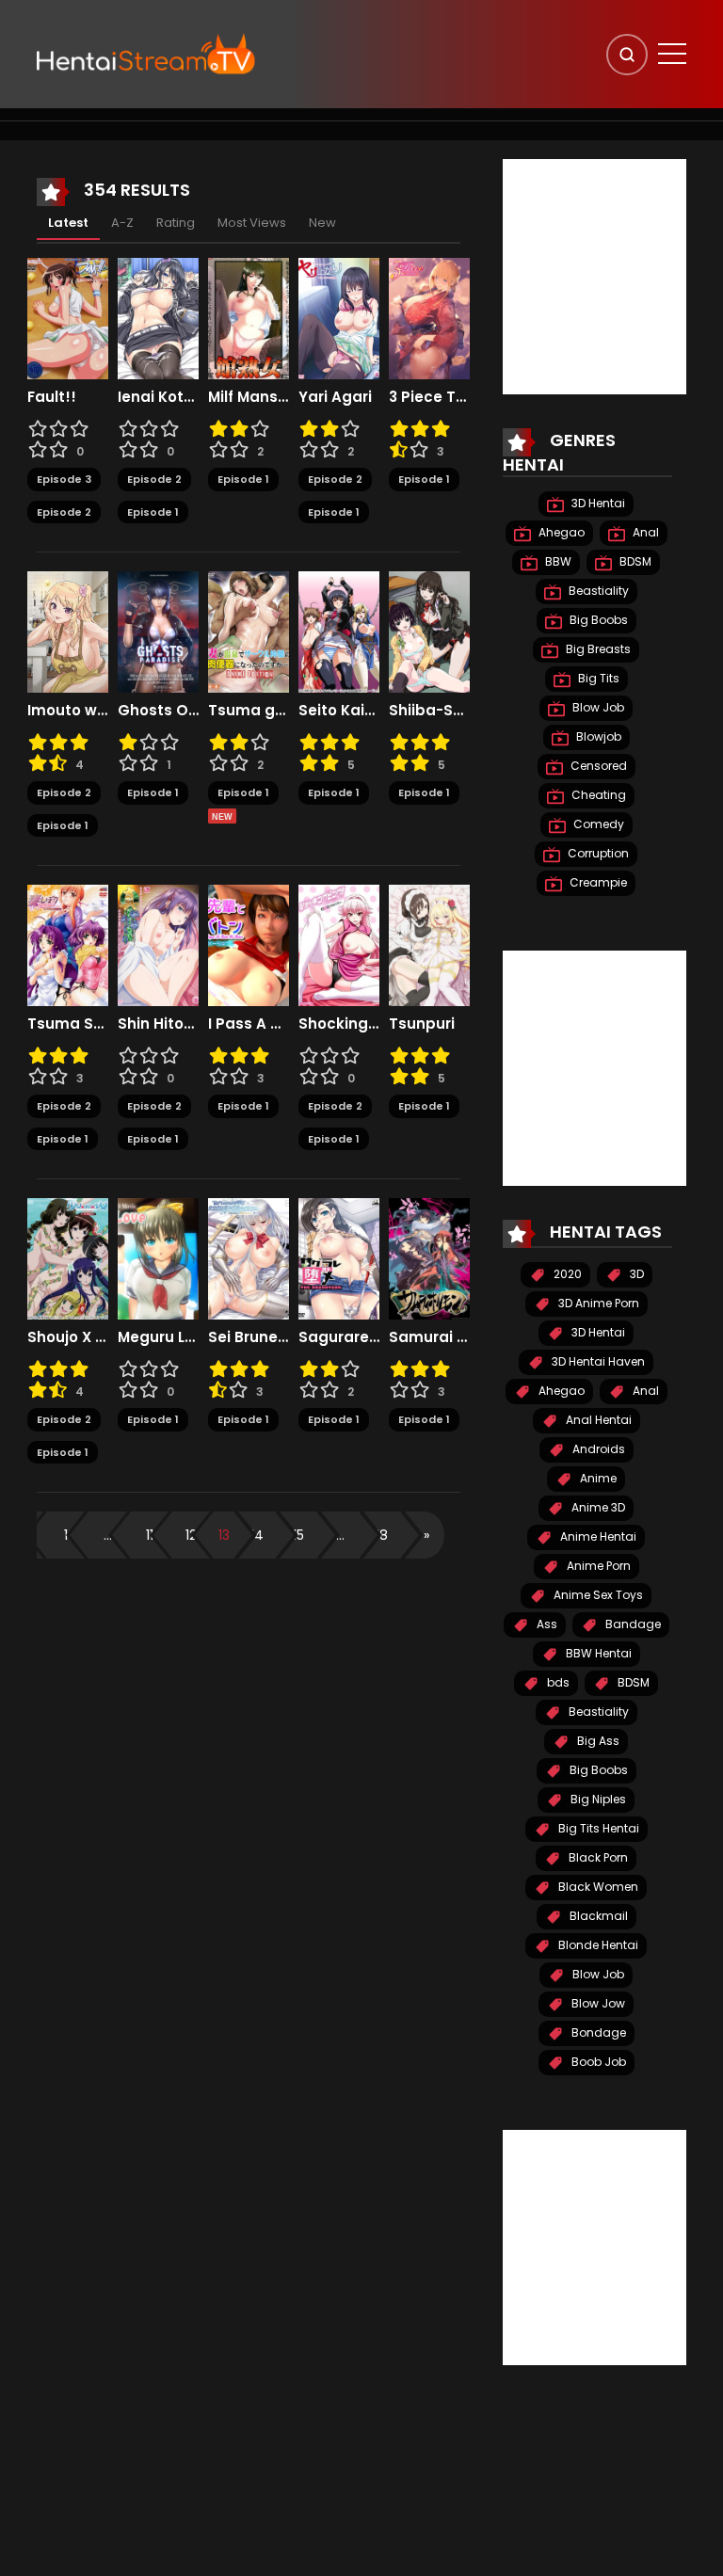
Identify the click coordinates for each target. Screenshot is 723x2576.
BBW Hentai (597, 1653)
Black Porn (597, 1857)
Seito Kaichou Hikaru (339, 711)
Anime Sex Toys (597, 1595)
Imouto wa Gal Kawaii (68, 711)
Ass (546, 1624)
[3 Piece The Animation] (429, 317)
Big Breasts (597, 649)
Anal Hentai (597, 1420)
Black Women (597, 1887)
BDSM (634, 561)
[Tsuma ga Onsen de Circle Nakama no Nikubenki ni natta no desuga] (249, 631)
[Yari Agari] (339, 317)
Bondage (597, 2032)
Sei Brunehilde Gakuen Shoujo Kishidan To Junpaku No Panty (249, 1337)
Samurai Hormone (429, 1337)
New (322, 223)
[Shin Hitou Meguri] (158, 944)
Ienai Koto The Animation (158, 397)
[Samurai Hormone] (429, 1257)
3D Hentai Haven (597, 1361)
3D (635, 1274)
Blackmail (597, 1916)
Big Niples (597, 1799)
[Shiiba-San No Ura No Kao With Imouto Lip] (429, 631)
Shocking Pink (339, 1024)
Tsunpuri (422, 1024)
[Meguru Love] (158, 1257)
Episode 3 (64, 479)
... (108, 1535)
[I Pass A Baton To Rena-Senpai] (249, 944)
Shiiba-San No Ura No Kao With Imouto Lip (429, 711)
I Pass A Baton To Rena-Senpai (249, 1024)
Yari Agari (335, 397)
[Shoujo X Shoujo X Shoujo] (68, 1257)
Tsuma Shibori (68, 1024)
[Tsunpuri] (429, 944)
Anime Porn (597, 1566)
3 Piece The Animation (429, 397)
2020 (566, 1274)
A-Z (122, 223)
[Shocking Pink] (339, 944)
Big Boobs (597, 620)
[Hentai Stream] (146, 54)
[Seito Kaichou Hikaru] (339, 631)
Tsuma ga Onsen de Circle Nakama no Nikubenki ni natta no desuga (249, 711)
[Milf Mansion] (249, 317)
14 (257, 1535)
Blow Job (597, 707)
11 (150, 1535)
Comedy (597, 824)
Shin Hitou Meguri (158, 1024)
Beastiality (597, 591)
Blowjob (597, 736)
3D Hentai (597, 503)
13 (224, 1535)
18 (382, 1535)
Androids (597, 1449)
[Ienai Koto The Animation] (158, 317)
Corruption (597, 853)
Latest (68, 223)
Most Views (252, 223)
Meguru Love (158, 1337)
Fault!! (52, 397)
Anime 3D (597, 1507)
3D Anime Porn (597, 1303)
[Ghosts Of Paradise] (158, 631)
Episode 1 (153, 512)
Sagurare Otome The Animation (339, 1337)
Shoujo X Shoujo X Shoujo (68, 1337)
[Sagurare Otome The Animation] (339, 1257)
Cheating (597, 795)
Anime (597, 1478)
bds (557, 1682)
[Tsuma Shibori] (68, 944)
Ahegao (560, 532)
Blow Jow (597, 2003)
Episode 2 (64, 512)
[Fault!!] (68, 317)
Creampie (597, 882)
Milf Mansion (249, 397)
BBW (557, 561)
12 (191, 1535)
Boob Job (597, 2062)
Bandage (632, 1624)
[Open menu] (672, 54)
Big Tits (597, 678)
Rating (176, 223)
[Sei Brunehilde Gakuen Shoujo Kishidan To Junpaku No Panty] (249, 1257)
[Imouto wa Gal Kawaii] (68, 631)
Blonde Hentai (597, 1945)
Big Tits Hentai (597, 1828)
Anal (644, 532)
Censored (597, 766)
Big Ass (597, 1741)
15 (298, 1535)
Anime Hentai (597, 1536)
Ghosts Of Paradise (158, 711)
